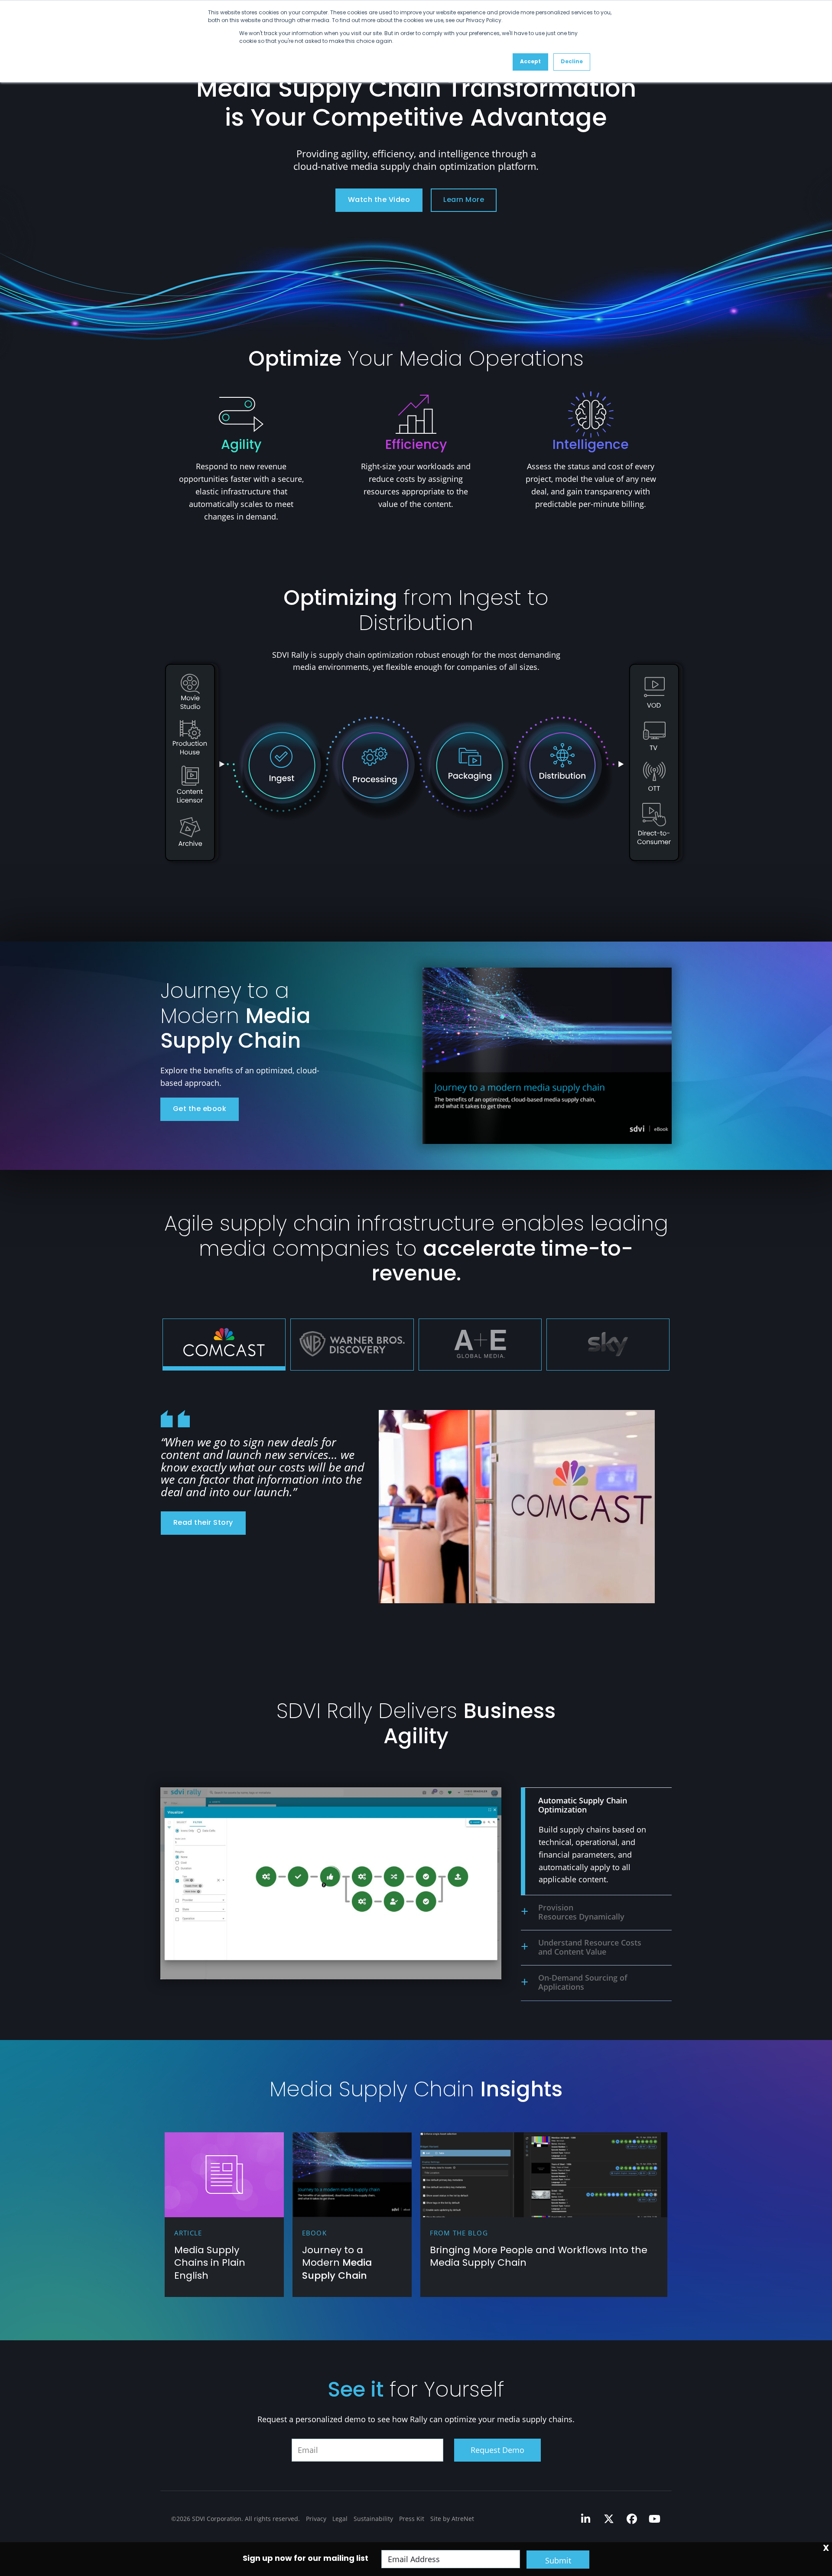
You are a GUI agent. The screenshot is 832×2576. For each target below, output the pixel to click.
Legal (340, 2519)
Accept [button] (530, 62)
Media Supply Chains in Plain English (210, 2264)
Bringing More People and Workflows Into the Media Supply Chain (539, 2257)
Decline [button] (572, 62)
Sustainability (373, 2519)
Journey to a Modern (337, 2264)
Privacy (316, 2519)
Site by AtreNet (452, 2519)
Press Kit (412, 2519)
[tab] (224, 1345)
